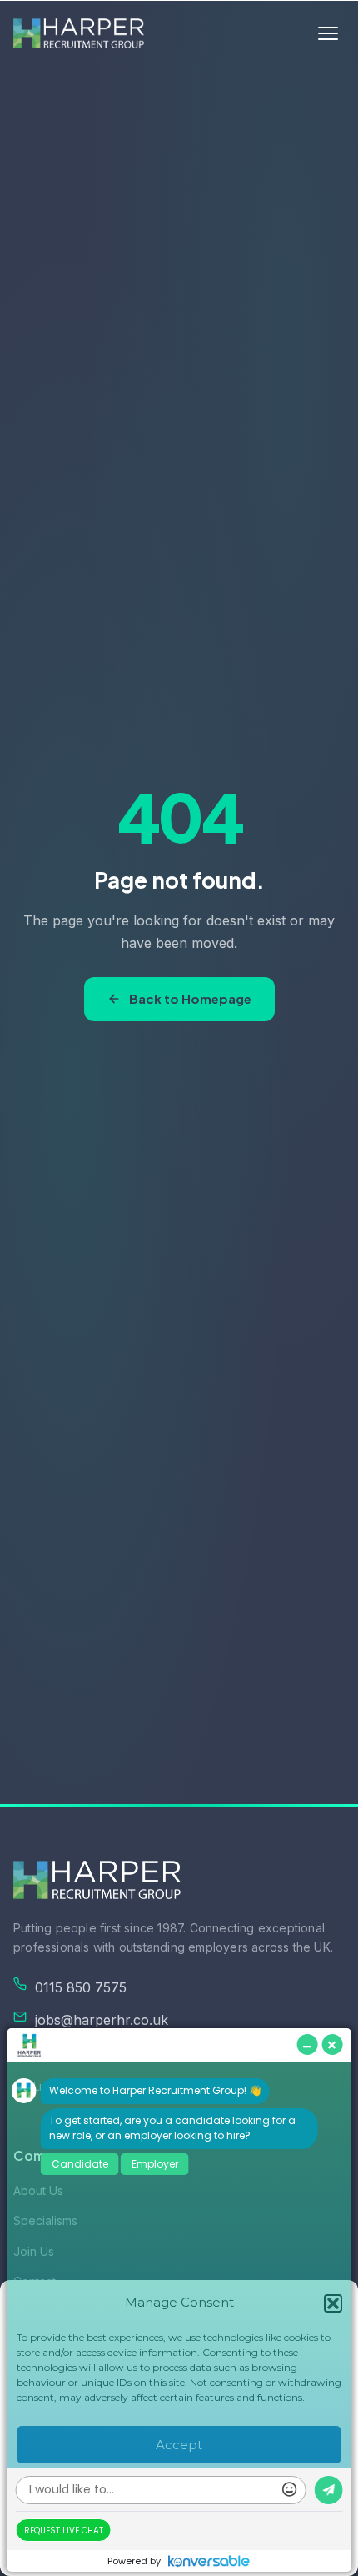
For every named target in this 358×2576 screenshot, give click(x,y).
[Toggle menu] (328, 33)
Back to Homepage (190, 998)
